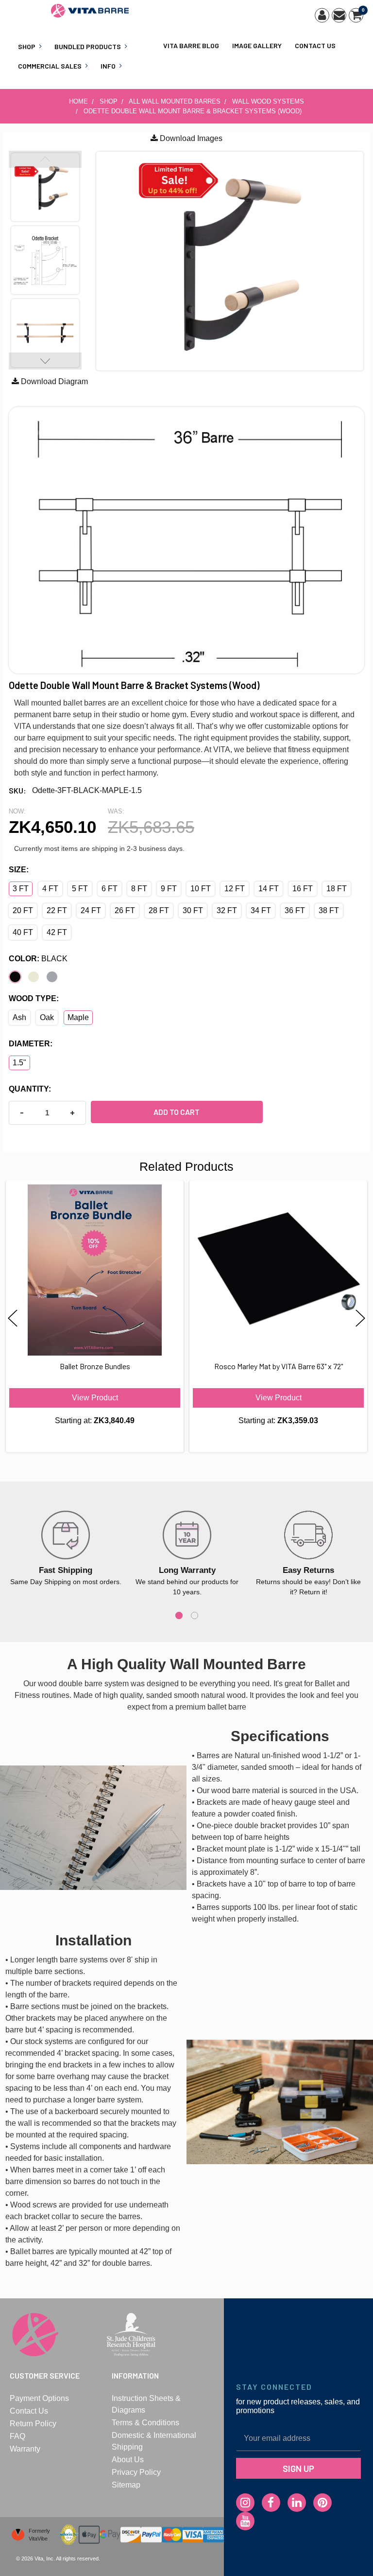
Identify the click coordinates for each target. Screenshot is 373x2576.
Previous (45, 159)
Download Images (190, 138)
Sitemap (126, 2485)
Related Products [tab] (186, 1166)
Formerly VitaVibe (39, 2535)
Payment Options (39, 2398)
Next (45, 361)
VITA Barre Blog (191, 45)
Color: (38, 959)
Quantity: (30, 1089)
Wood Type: (34, 998)
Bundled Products (88, 46)
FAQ (17, 2436)
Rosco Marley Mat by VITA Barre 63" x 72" (279, 1366)
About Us (128, 2460)
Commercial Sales (50, 66)
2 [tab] (195, 1615)
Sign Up (298, 2468)
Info (108, 66)
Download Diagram (53, 381)
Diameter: (31, 1044)
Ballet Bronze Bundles (95, 1366)
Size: (19, 870)
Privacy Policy (136, 2472)
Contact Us (315, 45)
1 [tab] (179, 1615)
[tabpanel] (66, 1549)
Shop (27, 46)
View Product (95, 1398)
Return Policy (33, 2424)
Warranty (25, 2449)
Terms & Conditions (145, 2423)
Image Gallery (257, 45)
